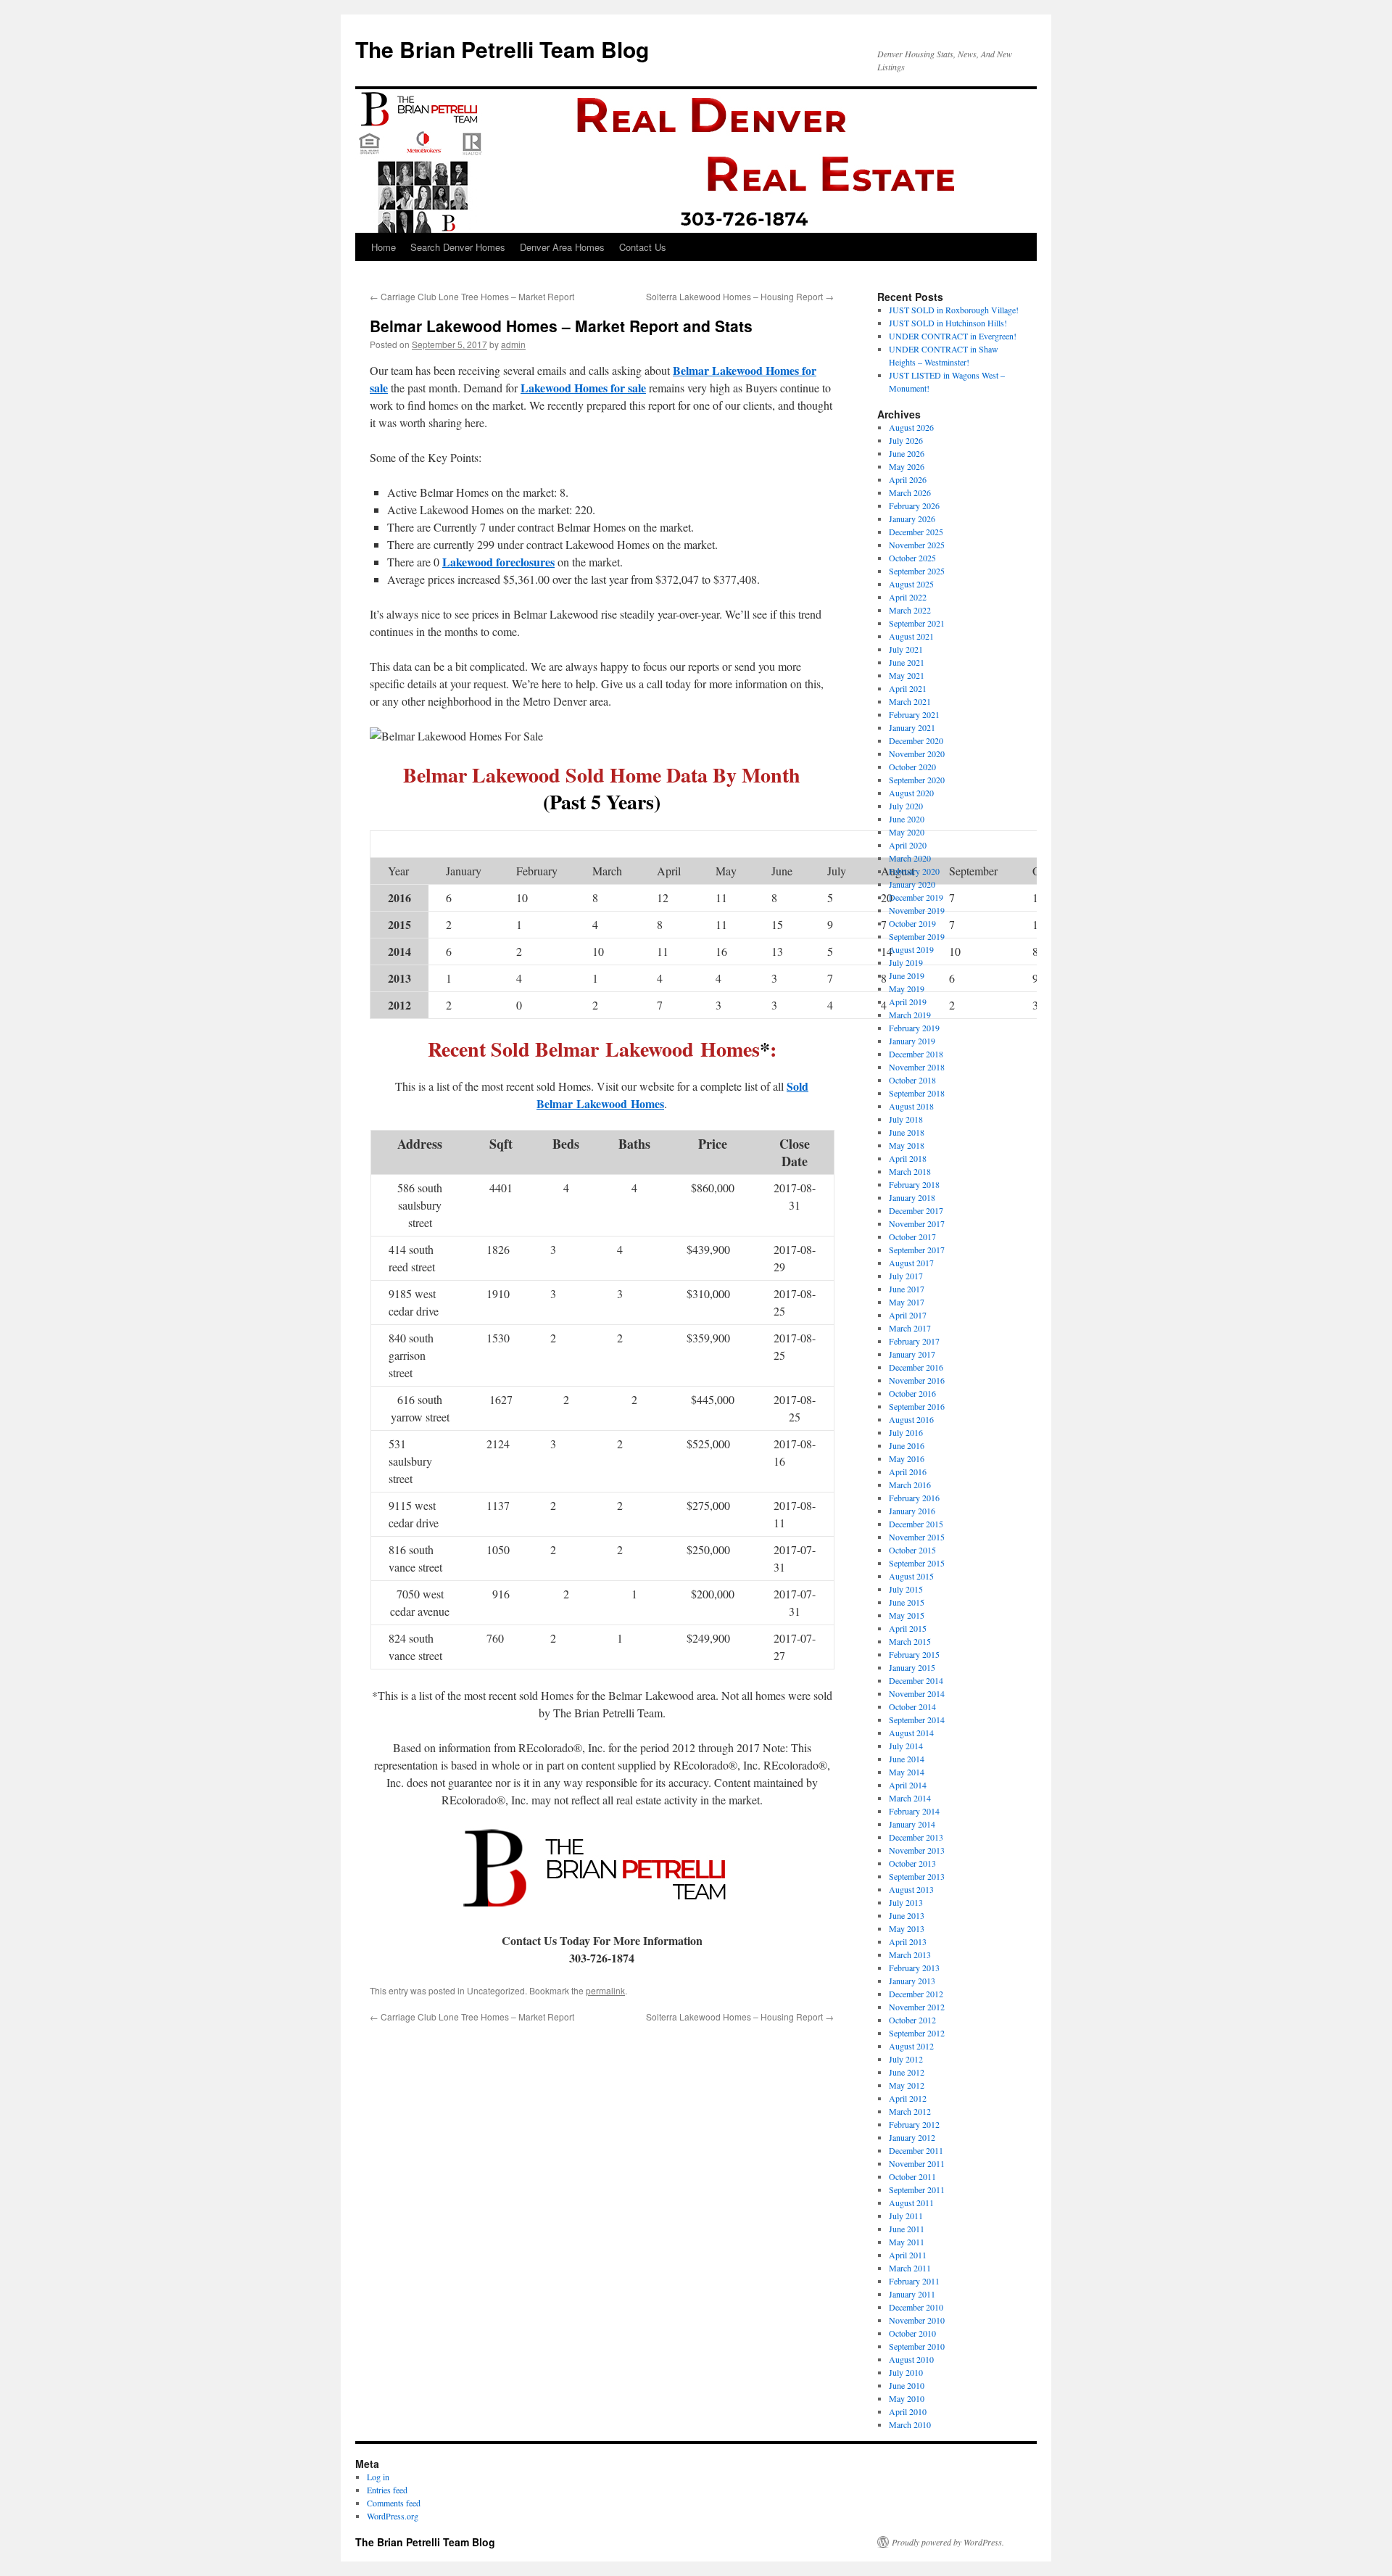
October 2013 (912, 1863)
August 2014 (911, 1733)
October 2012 (912, 2020)
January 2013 (912, 1981)
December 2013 (916, 1837)
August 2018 (911, 1106)
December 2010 (916, 2307)
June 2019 (907, 975)
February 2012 (914, 2124)
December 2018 (916, 1054)
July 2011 (906, 2216)
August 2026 (911, 427)
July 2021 (906, 649)
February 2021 (914, 714)
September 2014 (917, 1720)
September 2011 (917, 2189)
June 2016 (907, 1445)
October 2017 (912, 1237)
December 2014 (916, 1680)
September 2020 (917, 780)
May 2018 (907, 1145)
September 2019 (917, 936)
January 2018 (912, 1197)
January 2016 (912, 1511)
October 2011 (912, 2176)
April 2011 (908, 2255)
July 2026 (906, 440)
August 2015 (911, 1576)
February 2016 (914, 1498)
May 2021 (907, 675)
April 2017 (908, 1315)
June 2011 (907, 2229)
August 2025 (911, 584)
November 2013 (917, 1850)
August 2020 (911, 793)
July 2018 (906, 1119)
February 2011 (914, 2281)
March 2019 (910, 1015)
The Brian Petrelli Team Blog (502, 49)
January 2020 (912, 884)
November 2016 (917, 1380)
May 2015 (907, 1615)
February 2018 (914, 1184)
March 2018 (910, 1171)
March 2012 (910, 2111)
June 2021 (907, 662)
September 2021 (917, 623)
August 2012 (911, 2046)
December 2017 (916, 1210)
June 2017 (907, 1289)
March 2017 (910, 1328)
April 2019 (908, 1002)
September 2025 (917, 571)
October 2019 (912, 923)
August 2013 (911, 1889)
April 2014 (908, 1785)
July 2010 (906, 2372)
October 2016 (912, 1393)
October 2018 (912, 1080)
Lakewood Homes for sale (583, 388)
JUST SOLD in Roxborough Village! (954, 310)
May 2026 (907, 466)
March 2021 (910, 701)
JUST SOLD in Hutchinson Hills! (948, 323)
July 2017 (906, 1276)
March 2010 (910, 2424)
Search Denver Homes (458, 247)
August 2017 (911, 1263)
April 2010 (908, 2411)
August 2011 (911, 2203)
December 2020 (916, 740)
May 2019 (907, 988)
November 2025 (917, 545)
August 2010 (911, 2359)
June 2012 (907, 2072)
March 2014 (910, 1798)
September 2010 (917, 2346)
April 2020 (908, 845)
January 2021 (912, 727)
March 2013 (910, 1954)
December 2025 (916, 532)
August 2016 (911, 1419)
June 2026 (907, 453)
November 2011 (917, 2163)
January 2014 (912, 1824)
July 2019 (906, 962)
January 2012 (912, 2137)
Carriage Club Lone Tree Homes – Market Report (472, 296)
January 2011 (912, 2294)
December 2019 (916, 897)
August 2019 (911, 949)
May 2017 (907, 1302)
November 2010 (917, 2320)
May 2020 (907, 832)
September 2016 (917, 1406)
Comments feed (394, 2503)
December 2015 (916, 1524)
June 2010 (907, 2385)
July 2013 (906, 1902)
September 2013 (917, 1876)
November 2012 (917, 2007)
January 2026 (912, 519)
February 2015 (914, 1654)
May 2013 (907, 1928)
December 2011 (916, 2150)
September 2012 (917, 2033)
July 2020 (906, 806)
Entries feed (387, 2490)
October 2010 (912, 2333)
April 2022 (908, 597)
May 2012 (907, 2085)
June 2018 (907, 1132)
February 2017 (914, 1341)
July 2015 (906, 1589)
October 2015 (912, 1550)
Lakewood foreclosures (498, 562)
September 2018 (917, 1093)
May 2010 (907, 2398)
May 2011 (907, 2242)
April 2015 (908, 1628)
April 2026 (908, 479)
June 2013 (907, 1915)
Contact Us (643, 247)
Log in (378, 2477)
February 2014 (914, 1811)
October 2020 (912, 767)
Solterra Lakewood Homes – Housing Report (740, 296)
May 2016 (907, 1458)
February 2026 (914, 505)
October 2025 (912, 558)
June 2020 (907, 819)
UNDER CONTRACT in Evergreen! (953, 336)
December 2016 (916, 1367)
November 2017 (917, 1223)
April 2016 (908, 1471)
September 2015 (917, 1563)
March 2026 (910, 492)
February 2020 (914, 871)
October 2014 (912, 1706)
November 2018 (917, 1067)
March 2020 (910, 858)
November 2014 (917, 1693)
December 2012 (916, 1994)
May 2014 (907, 1772)
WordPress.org (393, 2516)
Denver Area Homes (562, 247)
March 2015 (910, 1641)
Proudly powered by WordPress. (948, 2542)
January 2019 (912, 1041)
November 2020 (917, 754)
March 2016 (910, 1485)
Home (384, 247)
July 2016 (906, 1432)
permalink (605, 1990)
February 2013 (914, 1968)
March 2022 (910, 610)
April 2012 (908, 2098)
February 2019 (914, 1028)
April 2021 (908, 688)
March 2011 (910, 2268)
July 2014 (906, 1746)
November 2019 (917, 910)
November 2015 (917, 1537)
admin (513, 344)
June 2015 (907, 1602)
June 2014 (907, 1759)
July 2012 (906, 2059)
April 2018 (908, 1158)
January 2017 (912, 1354)
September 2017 (917, 1250)
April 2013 (908, 1941)
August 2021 (911, 636)
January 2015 (912, 1667)
